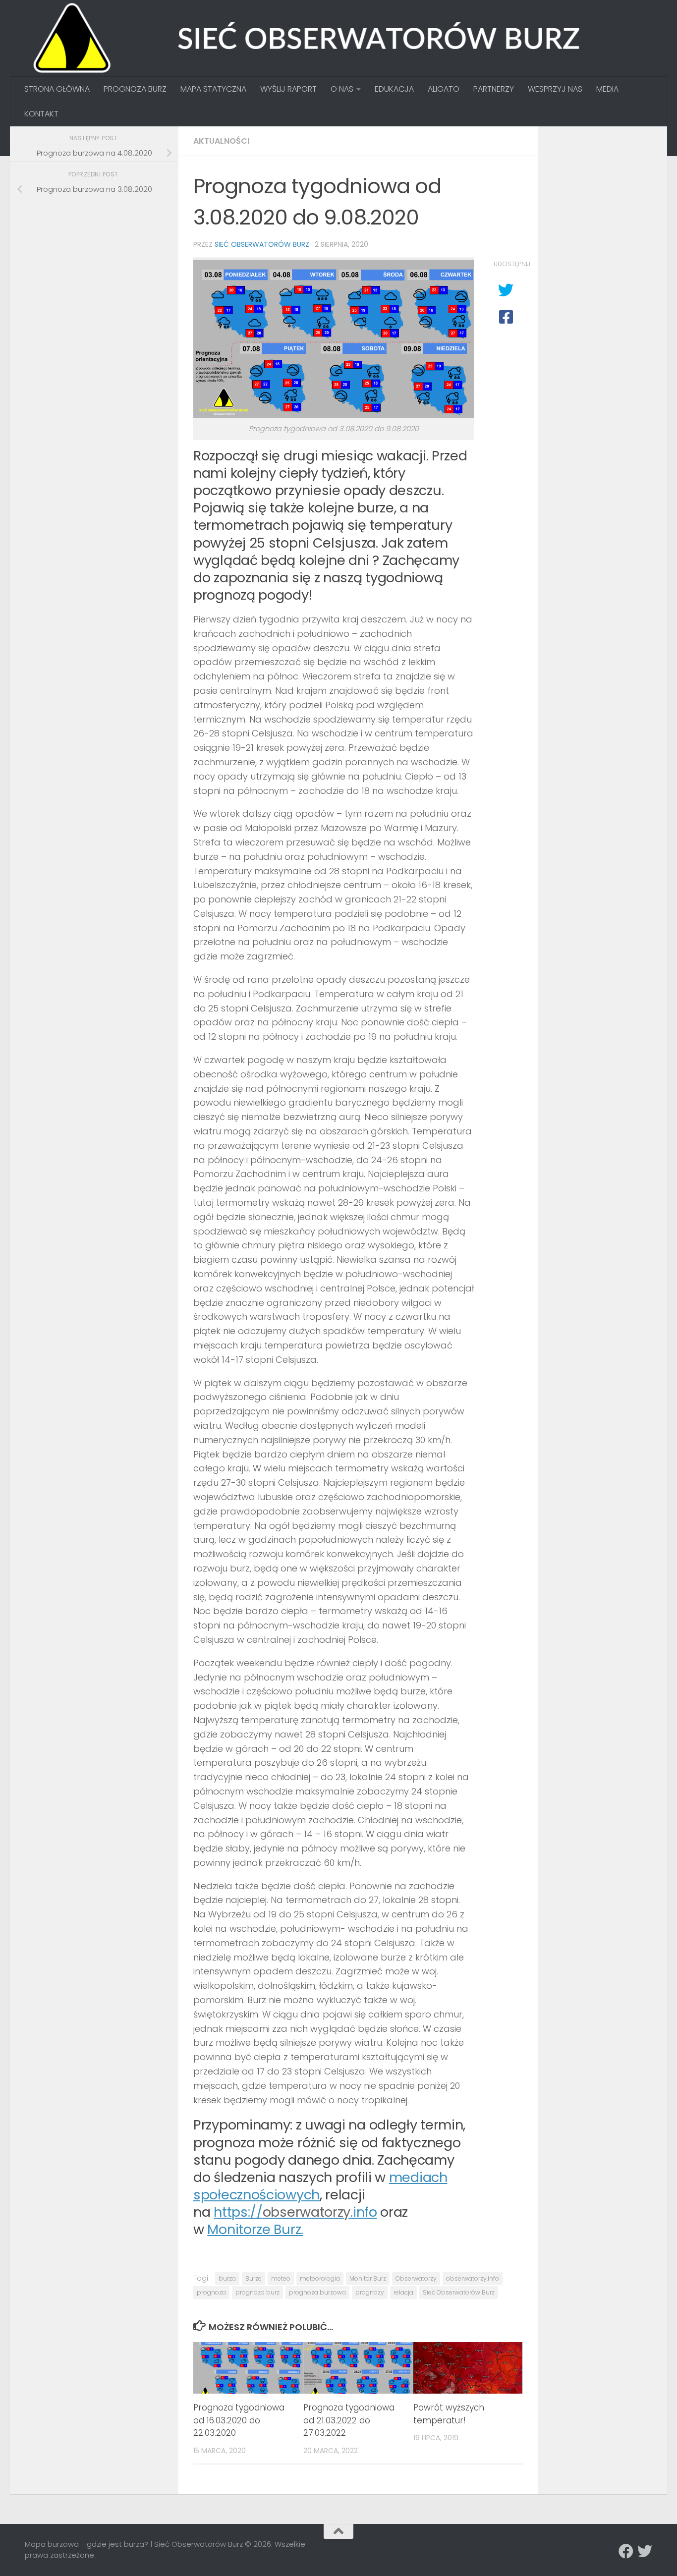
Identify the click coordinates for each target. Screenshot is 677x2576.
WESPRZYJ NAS (555, 89)
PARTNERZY (494, 89)
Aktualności (221, 141)
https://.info (295, 2212)
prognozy (370, 2292)
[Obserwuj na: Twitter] (645, 2551)
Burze (254, 2278)
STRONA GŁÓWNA (57, 89)
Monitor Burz (368, 2278)
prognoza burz (257, 2292)
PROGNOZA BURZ (135, 89)
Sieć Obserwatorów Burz (262, 244)
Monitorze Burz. (255, 2229)
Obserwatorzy (416, 2278)
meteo (281, 2278)
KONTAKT (41, 114)
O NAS (342, 89)
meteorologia (320, 2278)
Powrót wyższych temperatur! (449, 2414)
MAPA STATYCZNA (213, 89)
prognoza (211, 2292)
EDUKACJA (394, 89)
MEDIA (607, 89)
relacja (403, 2292)
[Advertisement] (99, 276)
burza (227, 2278)
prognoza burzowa (317, 2292)
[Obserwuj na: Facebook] (626, 2551)
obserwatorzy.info (473, 2278)
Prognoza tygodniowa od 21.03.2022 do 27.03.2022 (349, 2420)
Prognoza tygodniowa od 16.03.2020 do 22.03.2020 (239, 2420)
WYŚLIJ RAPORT (288, 89)
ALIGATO (444, 89)
